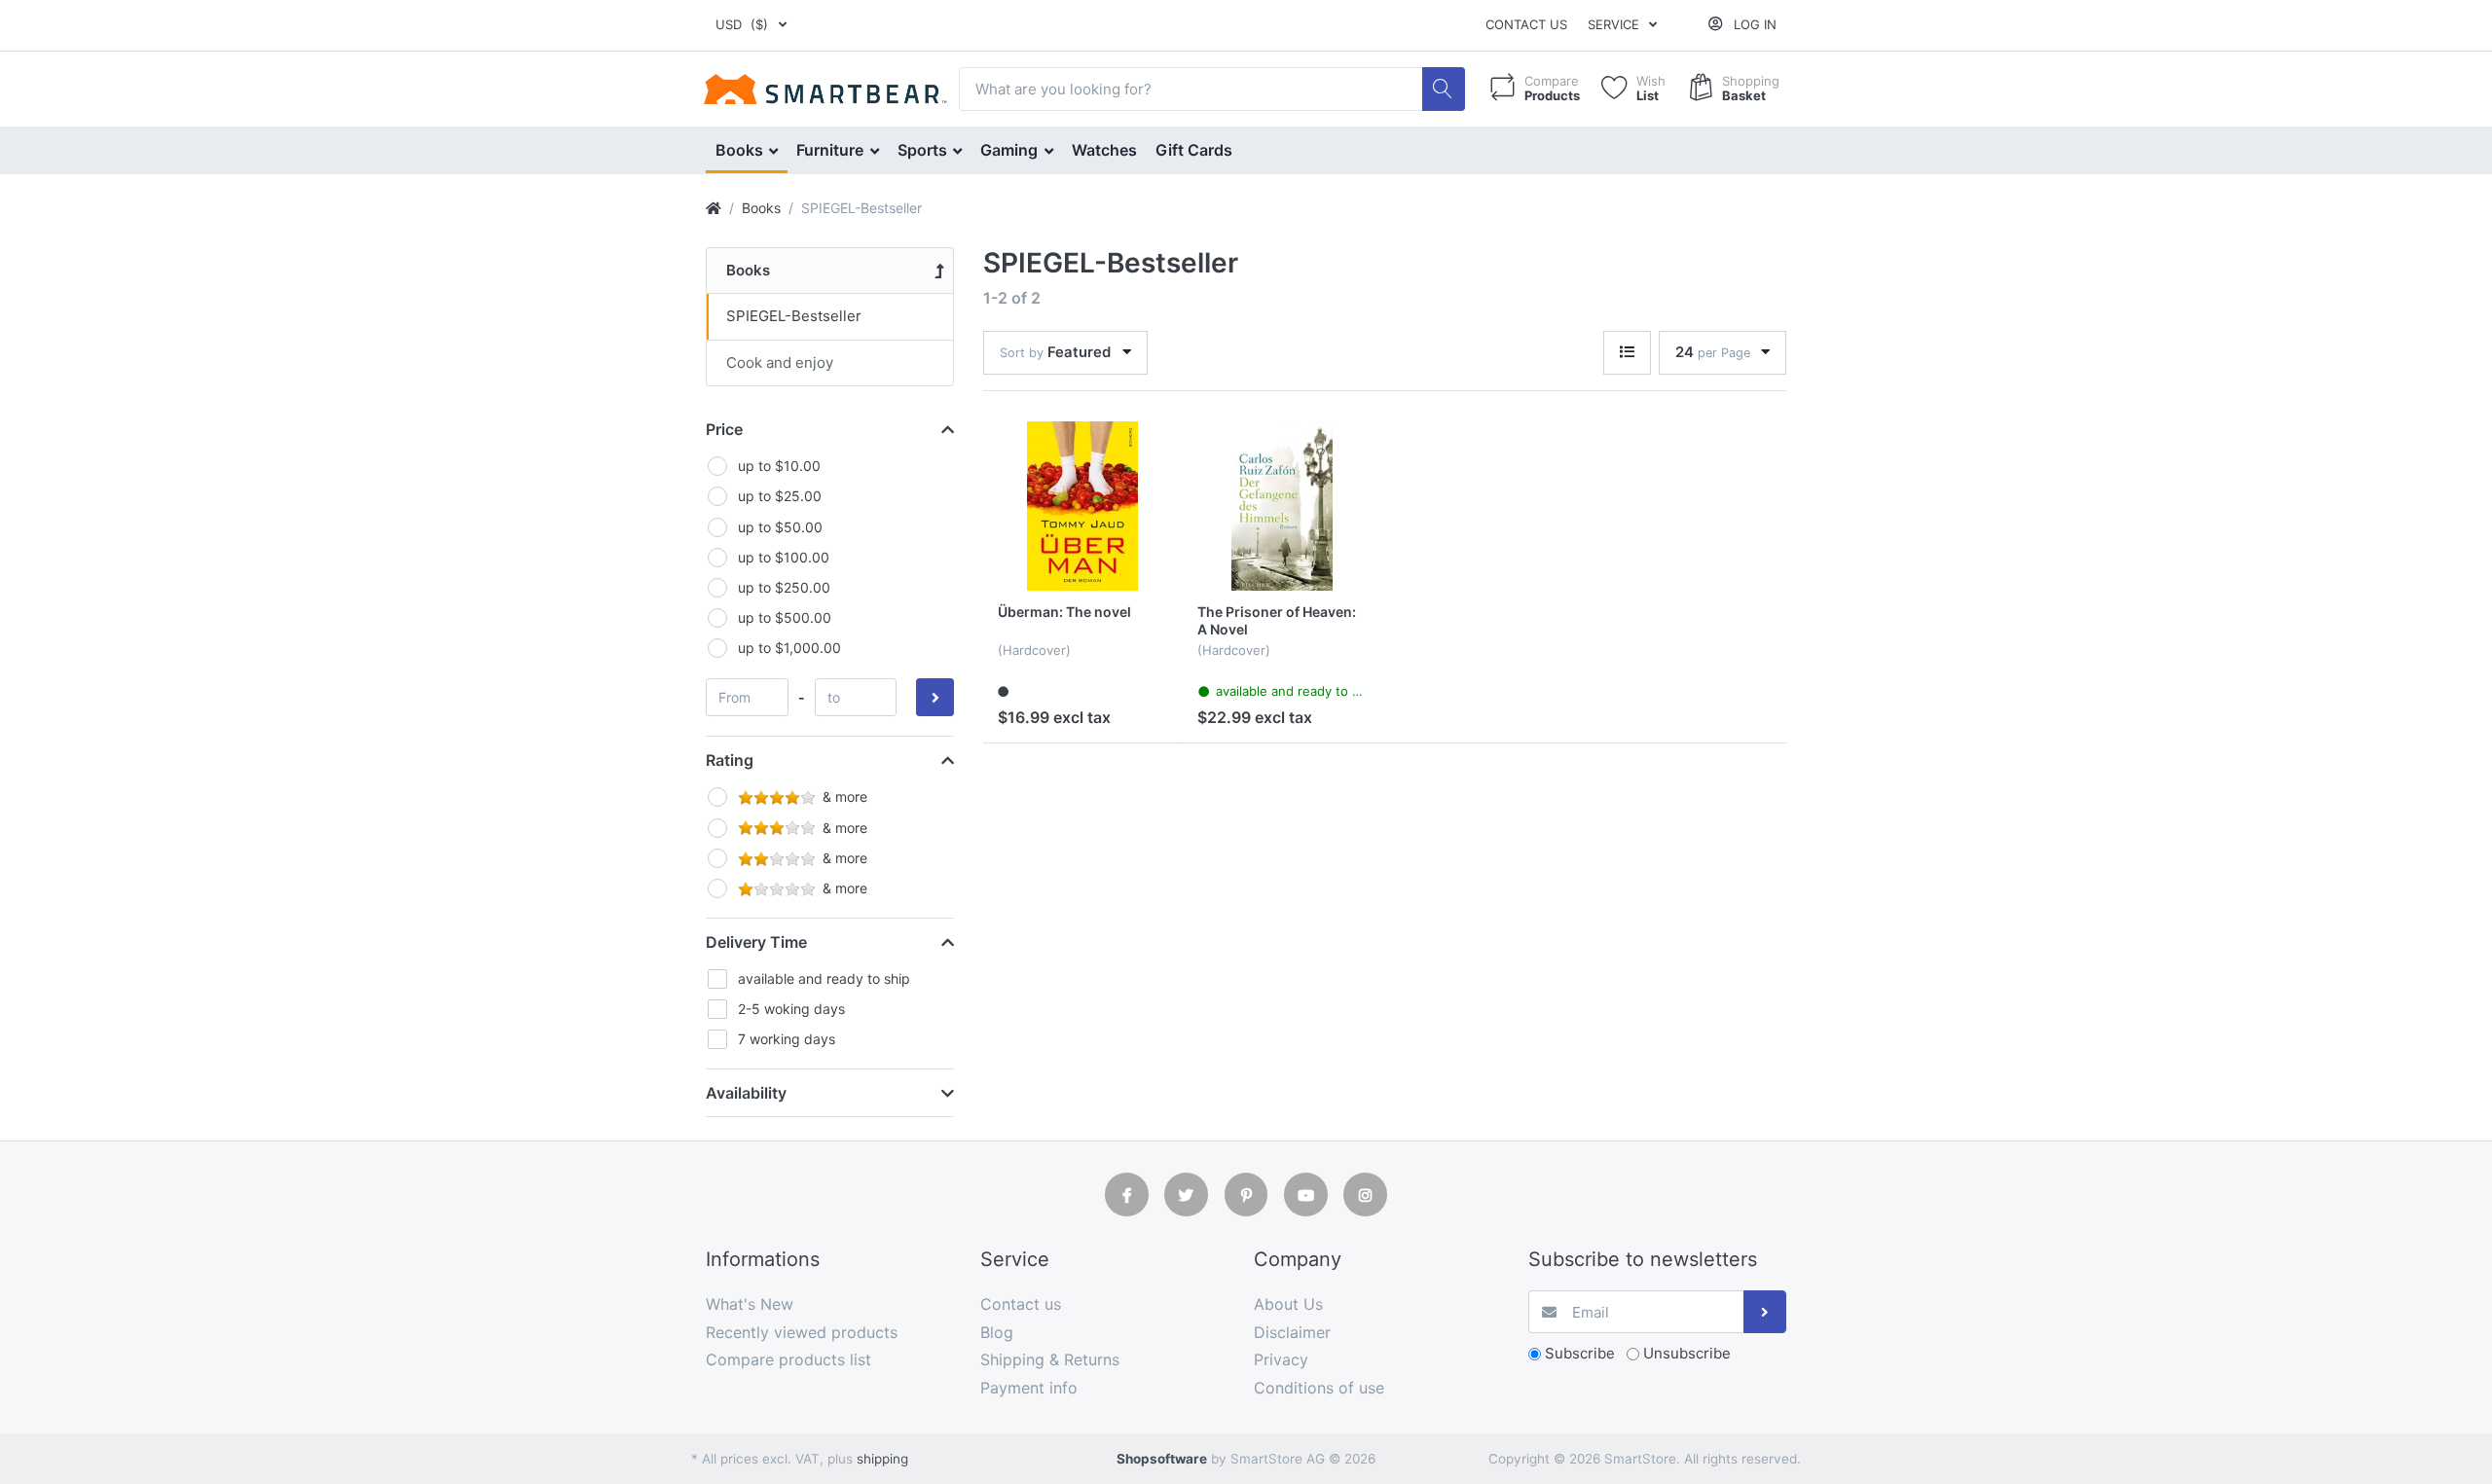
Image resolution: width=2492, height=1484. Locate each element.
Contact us (1526, 24)
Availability (746, 1093)
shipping (882, 1459)
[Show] (1627, 353)
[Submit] (1765, 1312)
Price (724, 429)
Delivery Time (756, 942)
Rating (730, 760)
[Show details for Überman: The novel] (1082, 506)
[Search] (1444, 89)
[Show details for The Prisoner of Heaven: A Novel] (1282, 506)
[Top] (714, 208)
